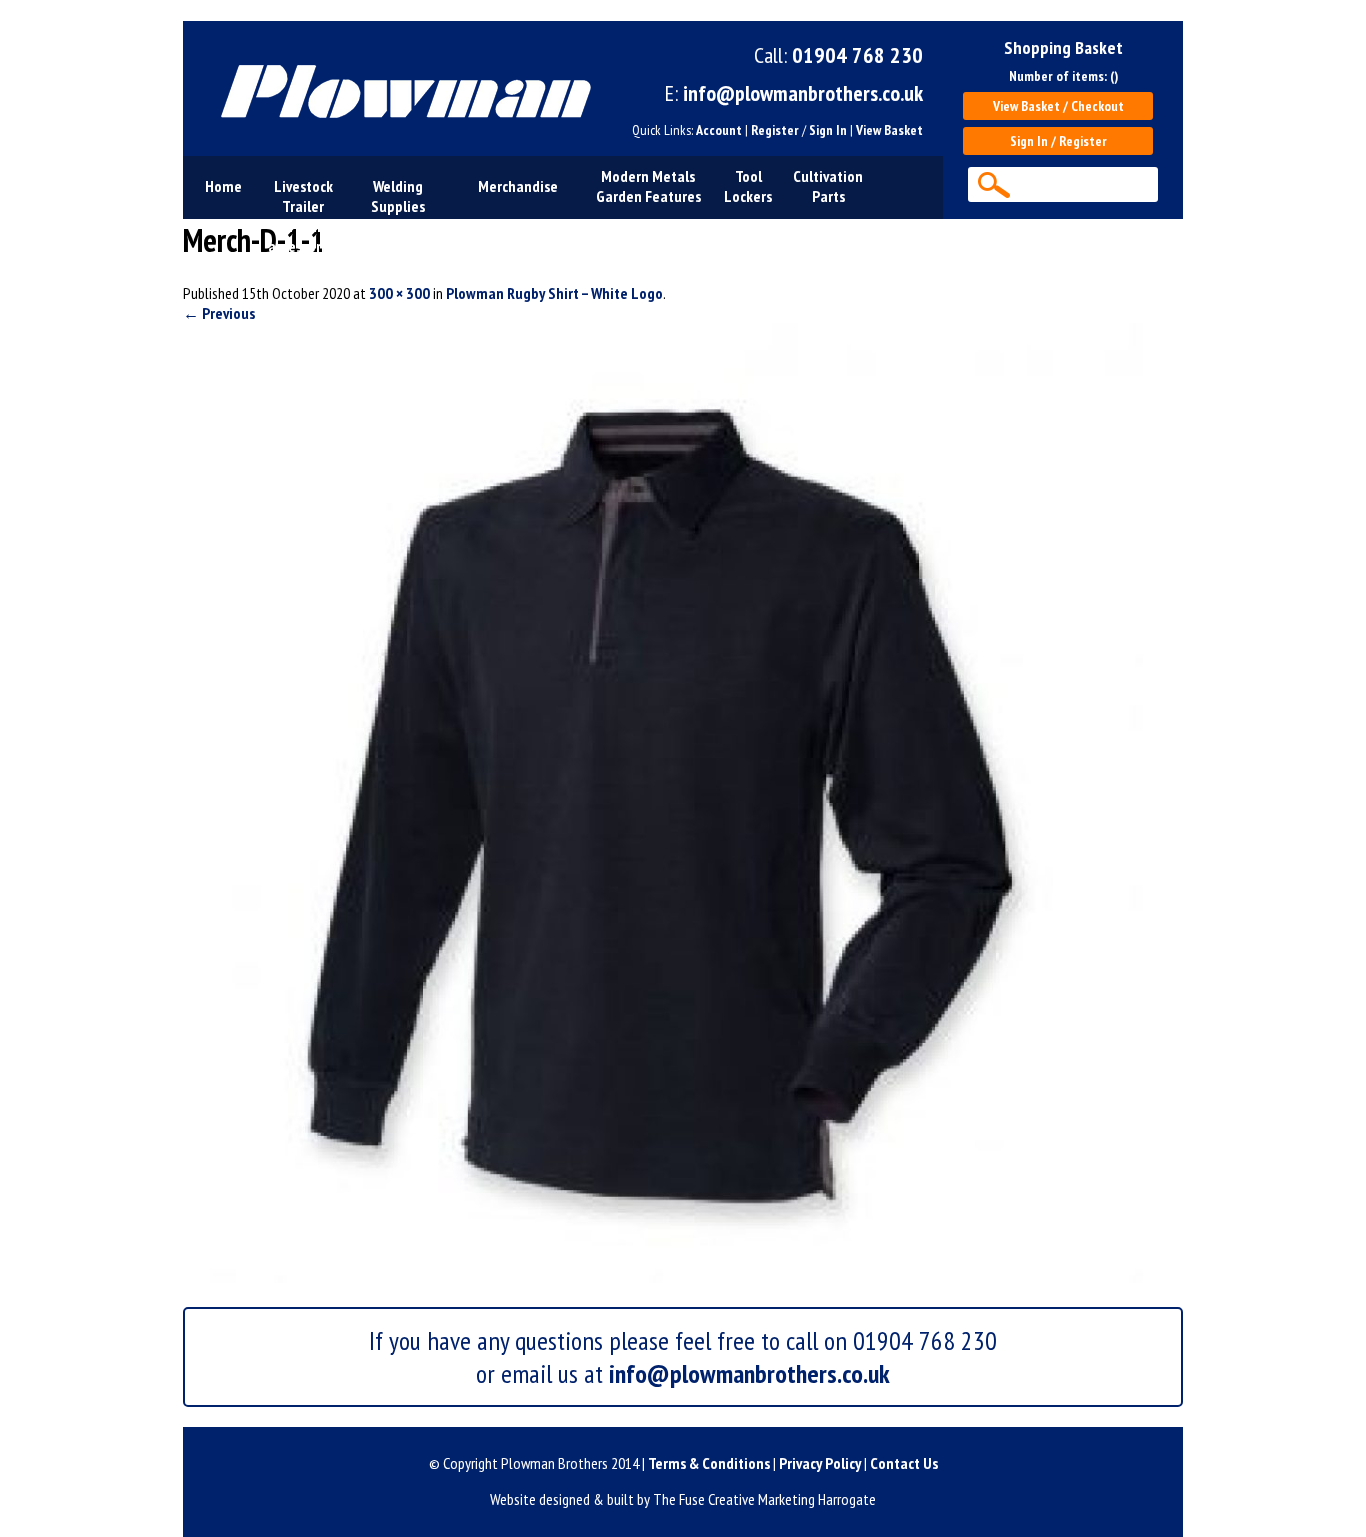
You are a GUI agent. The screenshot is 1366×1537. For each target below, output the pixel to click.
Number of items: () (1063, 76)
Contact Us (904, 1463)
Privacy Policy (820, 1463)
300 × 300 (399, 293)
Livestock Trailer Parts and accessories (303, 216)
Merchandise (518, 186)
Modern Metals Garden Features (648, 186)
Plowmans (397, 88)
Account (719, 130)
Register (775, 130)
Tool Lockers (748, 186)
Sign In (828, 130)
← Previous (219, 313)
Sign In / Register (1058, 141)
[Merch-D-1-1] (663, 1277)
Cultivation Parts (828, 186)
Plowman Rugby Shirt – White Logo (554, 293)
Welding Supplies (398, 196)
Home (223, 186)
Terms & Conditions (709, 1463)
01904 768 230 (857, 55)
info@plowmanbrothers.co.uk (803, 93)
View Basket (889, 130)
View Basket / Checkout (1058, 106)
